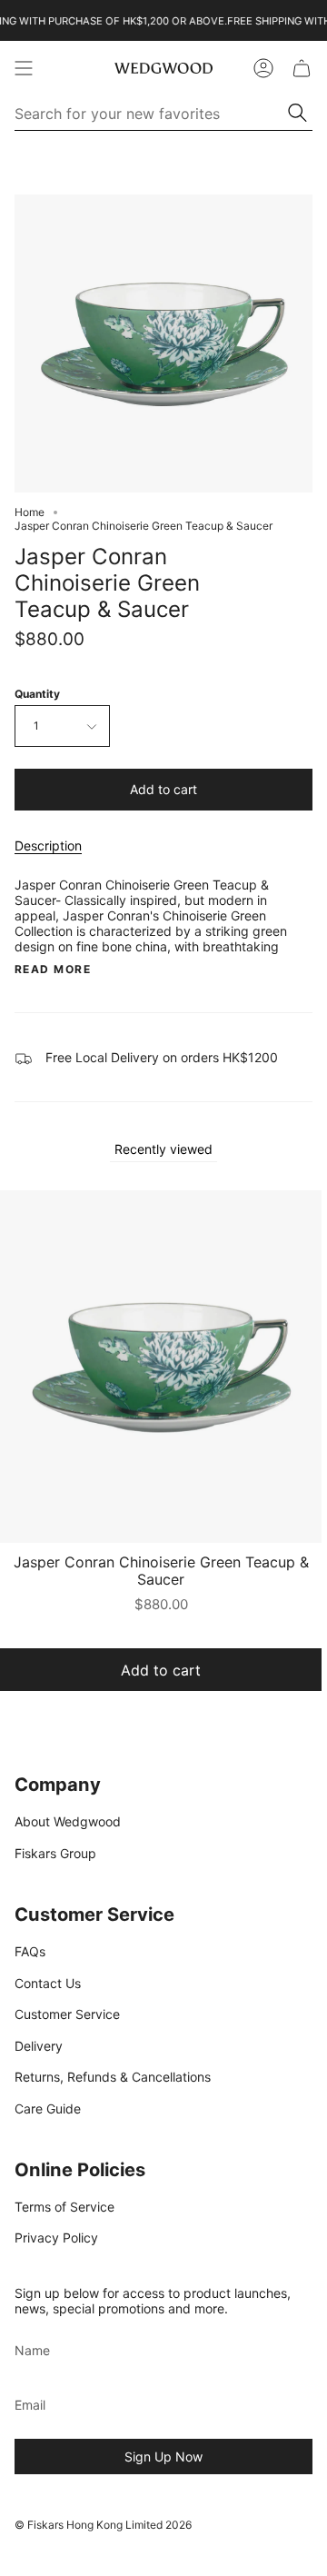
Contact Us (48, 1983)
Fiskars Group (55, 1853)
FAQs (30, 1951)
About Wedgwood (68, 1821)
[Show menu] (24, 68)
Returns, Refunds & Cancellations (113, 2077)
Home (30, 512)
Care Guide (48, 2109)
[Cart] (302, 68)
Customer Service (67, 2014)
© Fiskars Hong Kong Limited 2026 (103, 2525)
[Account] (263, 68)
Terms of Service (64, 2207)
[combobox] (152, 114)
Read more (53, 970)
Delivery (39, 2046)
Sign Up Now (163, 2457)
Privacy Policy (56, 2238)
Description (48, 845)
